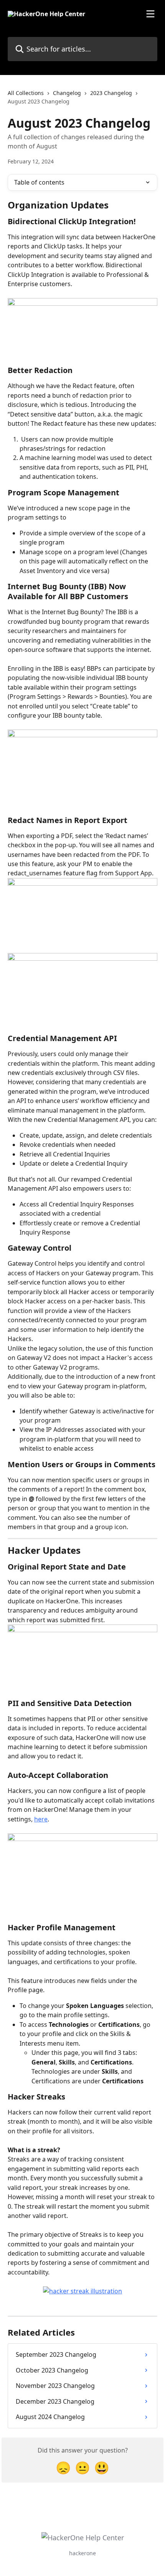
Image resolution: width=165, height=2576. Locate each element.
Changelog (67, 93)
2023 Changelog (111, 93)
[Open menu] (150, 14)
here (41, 1819)
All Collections (26, 93)
